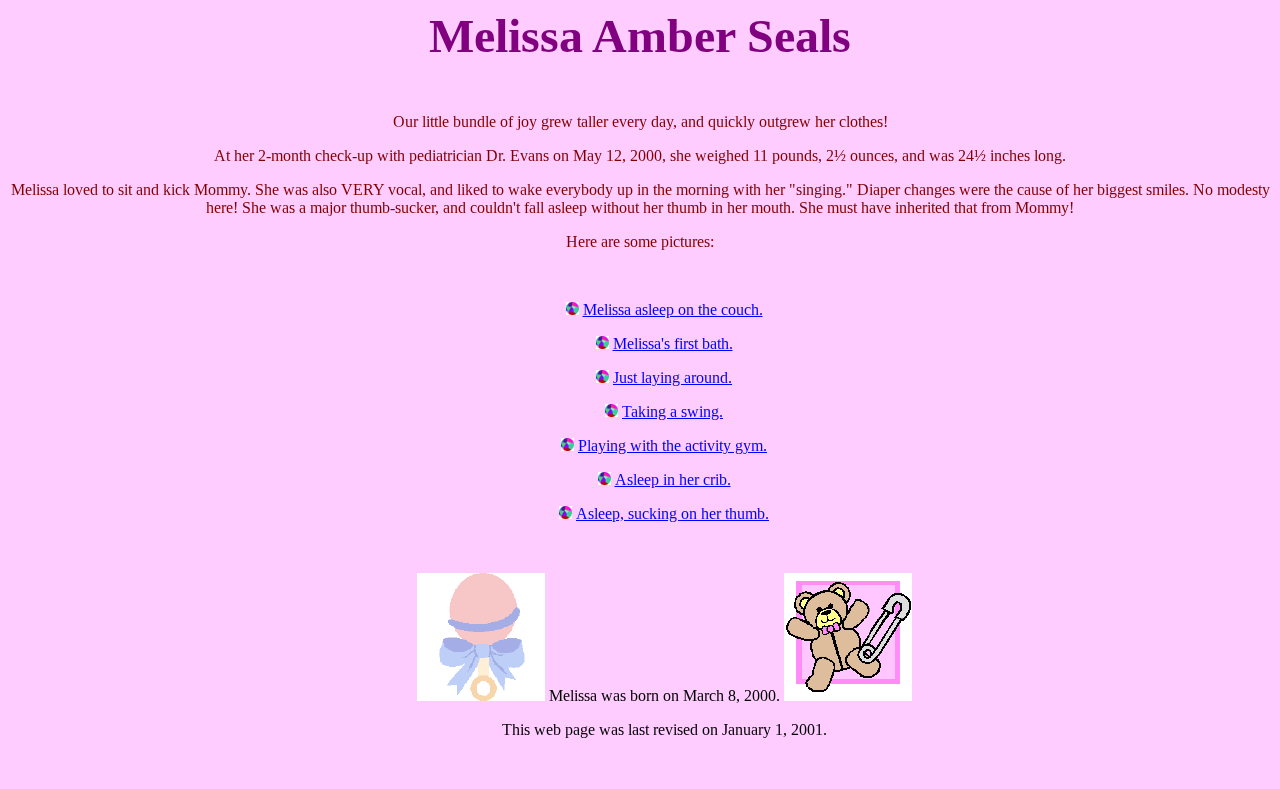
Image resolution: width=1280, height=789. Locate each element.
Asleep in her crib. (673, 479)
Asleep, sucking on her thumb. (672, 513)
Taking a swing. (672, 411)
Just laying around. (672, 377)
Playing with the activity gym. (672, 445)
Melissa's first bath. (673, 343)
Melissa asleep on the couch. (673, 309)
